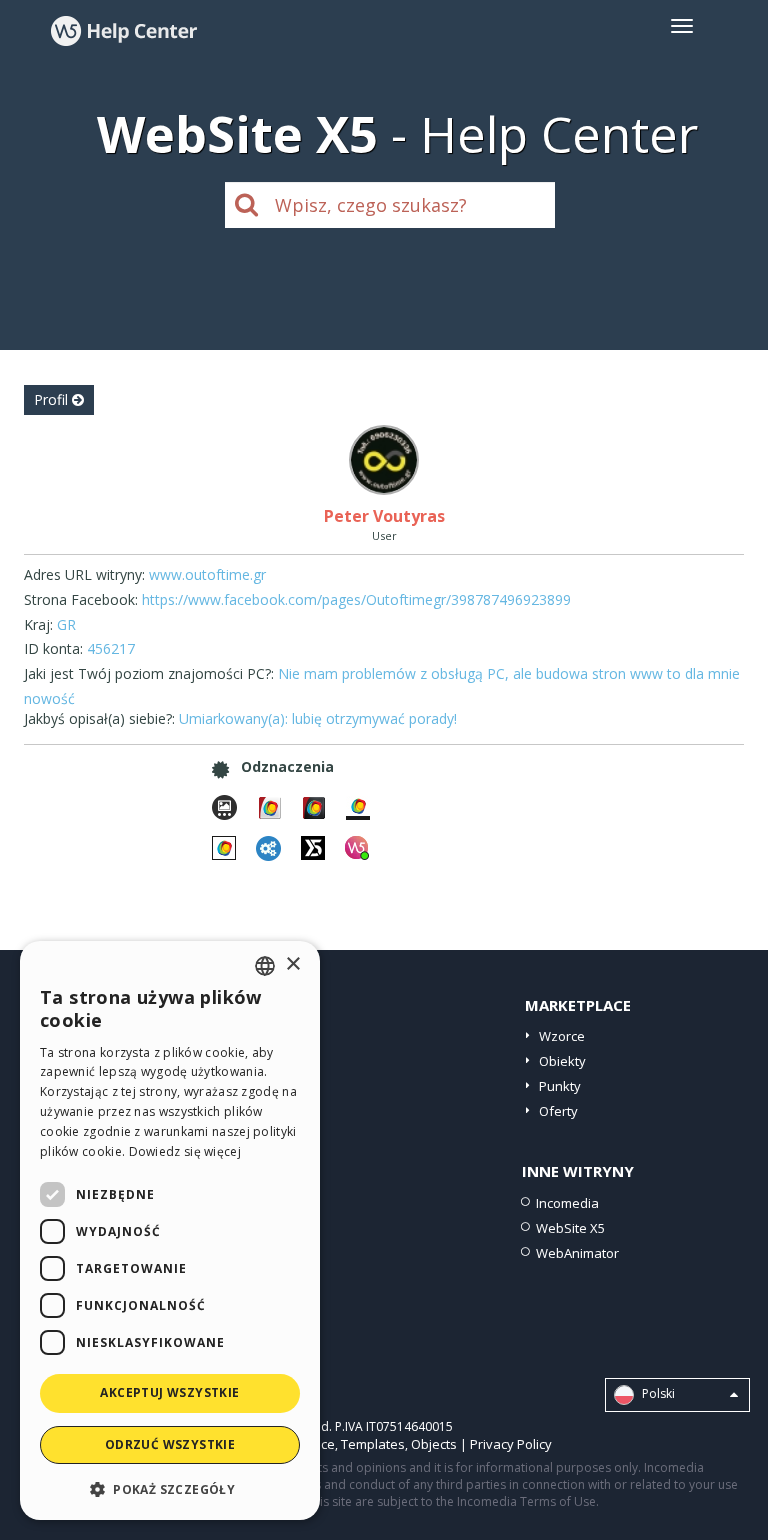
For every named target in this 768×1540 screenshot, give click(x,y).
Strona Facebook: (81, 599)
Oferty (558, 1111)
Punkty (560, 1086)
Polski (657, 1393)
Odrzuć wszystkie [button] (170, 1444)
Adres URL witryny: (84, 574)
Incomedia (567, 1203)
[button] (170, 1488)
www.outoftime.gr (207, 574)
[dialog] (170, 1230)
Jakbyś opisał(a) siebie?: (99, 718)
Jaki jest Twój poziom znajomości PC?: (149, 673)
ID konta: (53, 648)
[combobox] (265, 966)
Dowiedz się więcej (185, 1151)
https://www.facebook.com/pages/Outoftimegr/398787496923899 (356, 599)
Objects (434, 1444)
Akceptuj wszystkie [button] (169, 1392)
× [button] (292, 964)
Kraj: (38, 624)
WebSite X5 (570, 1228)
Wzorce (562, 1036)
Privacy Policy (511, 1444)
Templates (373, 1444)
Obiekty (562, 1061)
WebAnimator (577, 1253)
